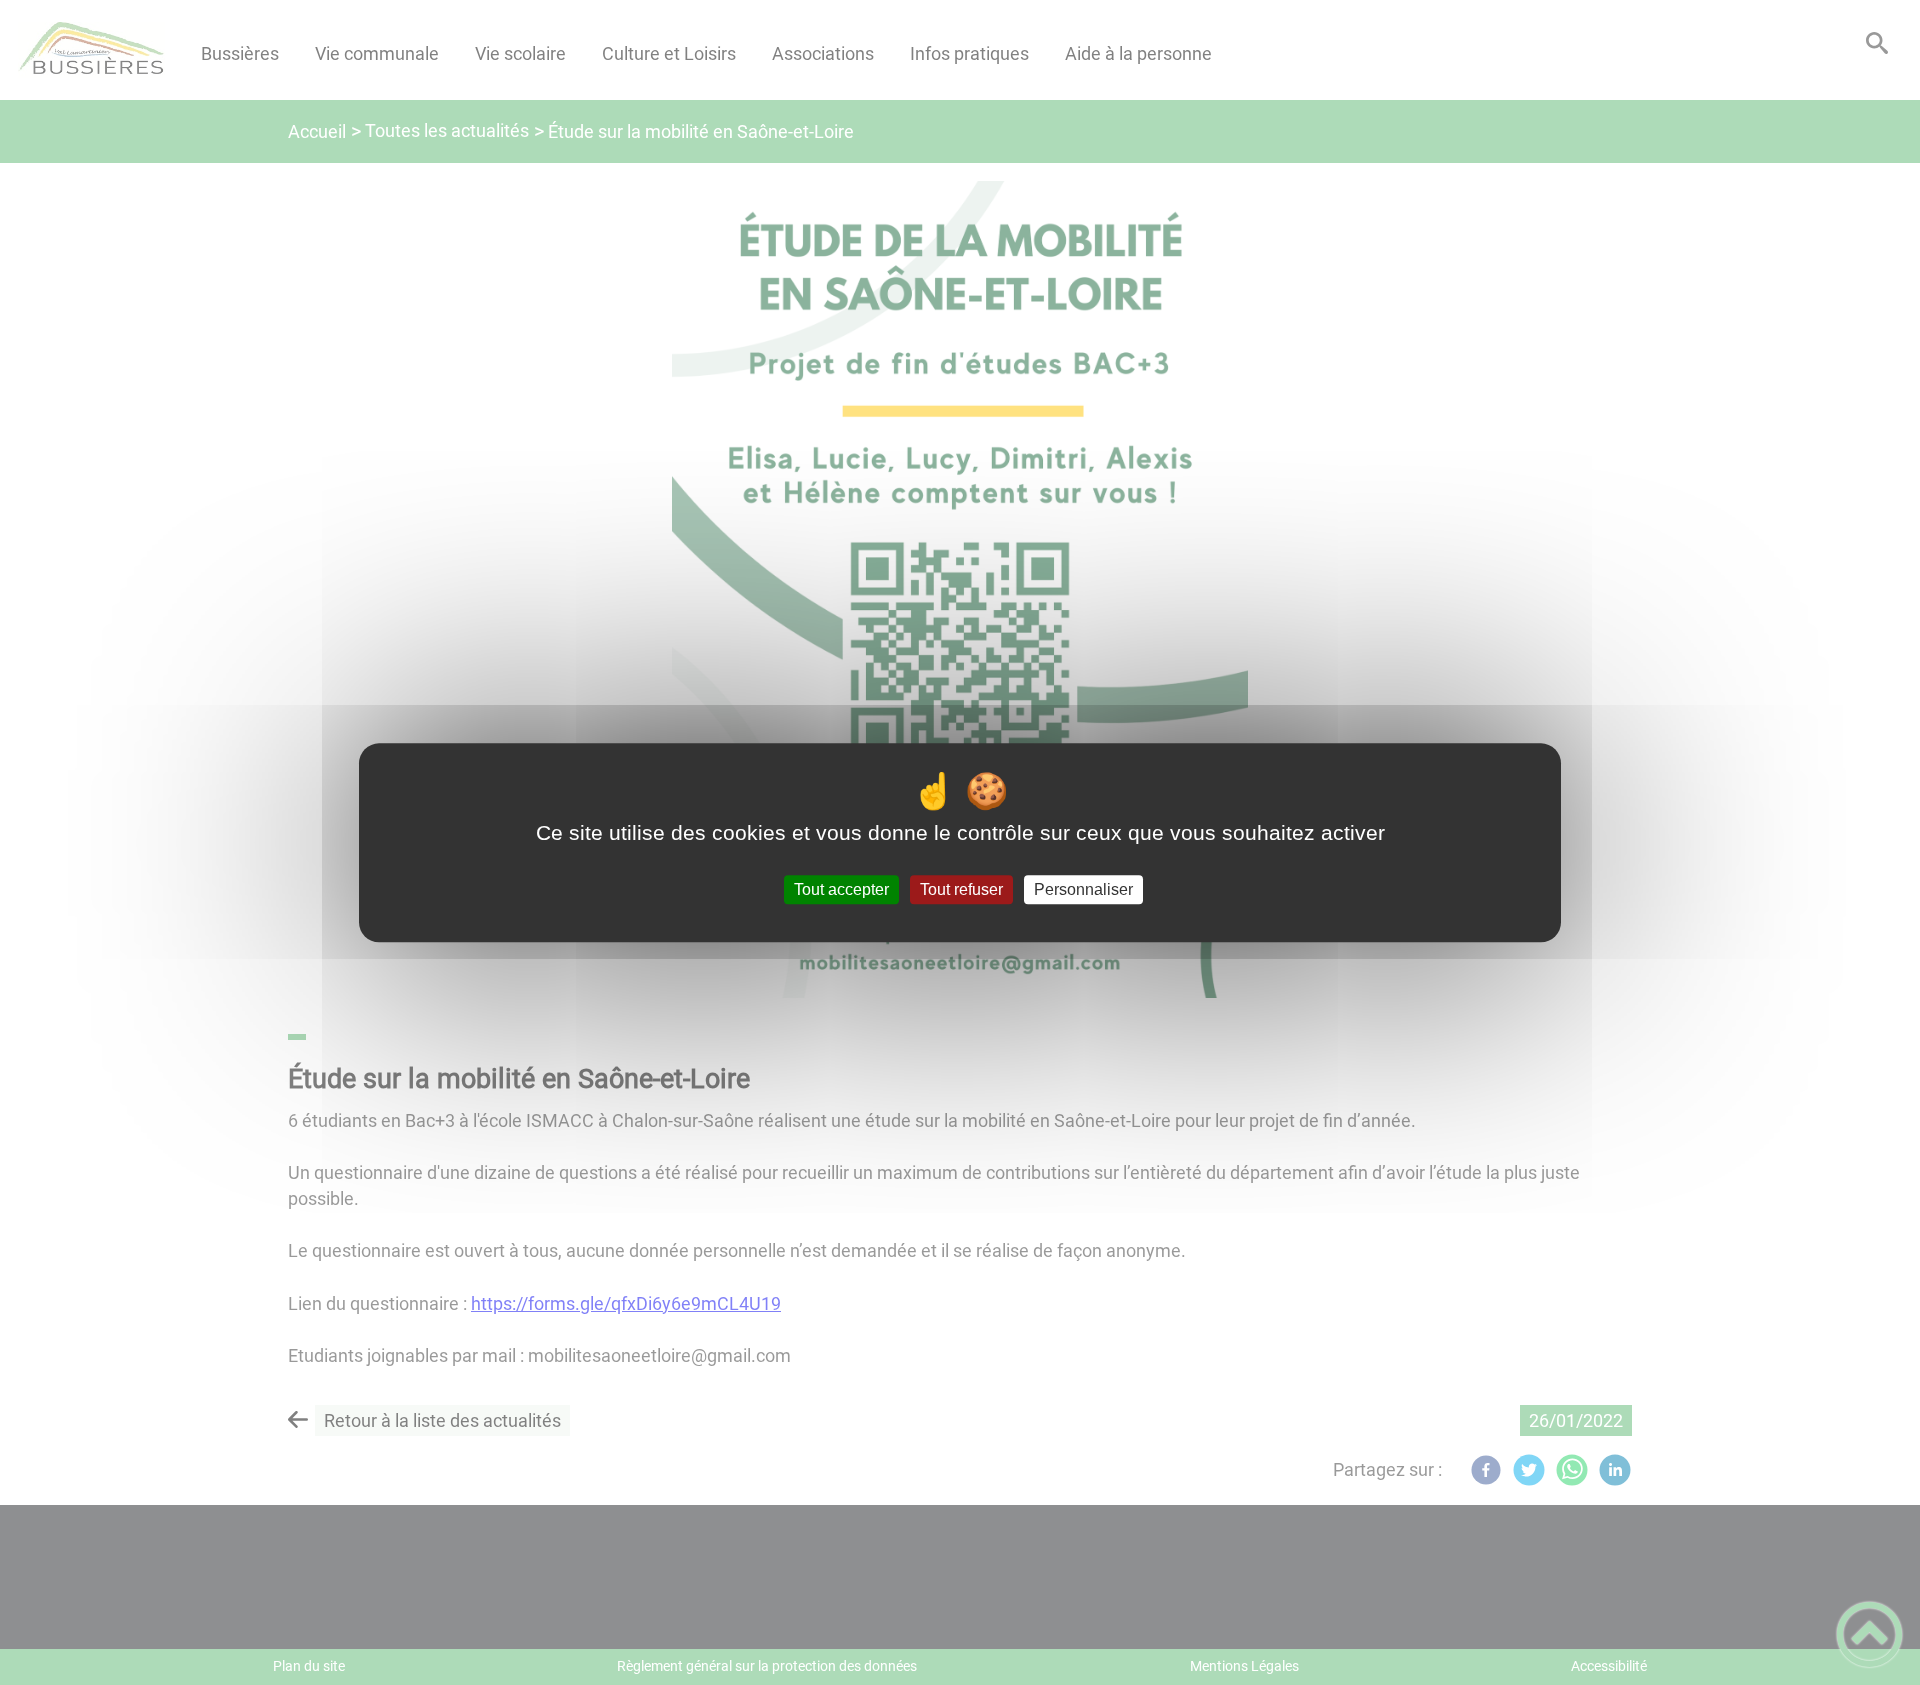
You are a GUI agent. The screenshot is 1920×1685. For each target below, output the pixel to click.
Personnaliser (1083, 889)
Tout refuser (961, 889)
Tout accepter (841, 889)
